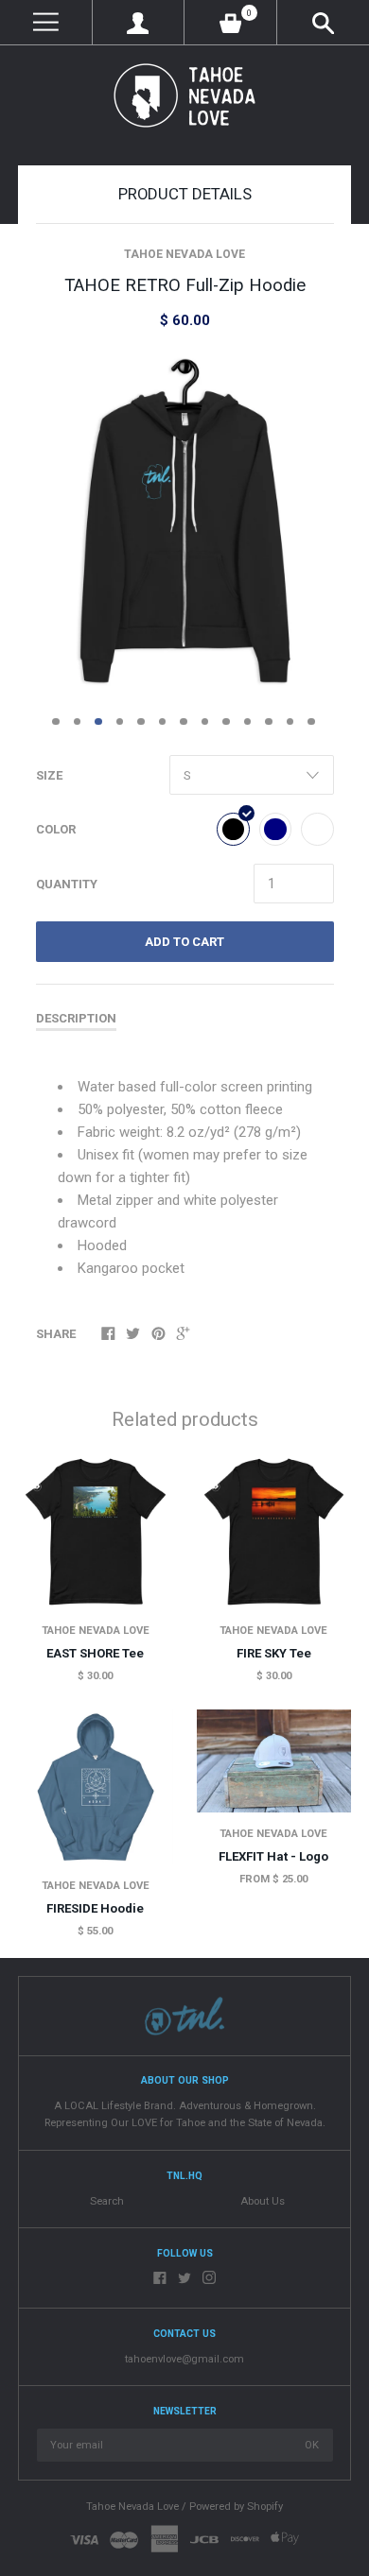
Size (49, 775)
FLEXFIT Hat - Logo (273, 1856)
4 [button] (120, 722)
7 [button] (184, 722)
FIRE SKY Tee (274, 1653)
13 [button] (311, 722)
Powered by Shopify (236, 2507)
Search (107, 2201)
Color (56, 829)
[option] (184, 525)
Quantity (67, 884)
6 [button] (163, 722)
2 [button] (78, 722)
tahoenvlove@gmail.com (184, 2359)
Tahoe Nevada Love (184, 254)
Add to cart (184, 942)
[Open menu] (46, 22)
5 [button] (141, 722)
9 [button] (226, 722)
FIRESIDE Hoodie (95, 1908)
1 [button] (56, 722)
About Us (263, 2201)
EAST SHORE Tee (95, 1653)
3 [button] (98, 722)
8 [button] (205, 722)
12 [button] (290, 722)
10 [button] (248, 722)
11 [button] (269, 722)
